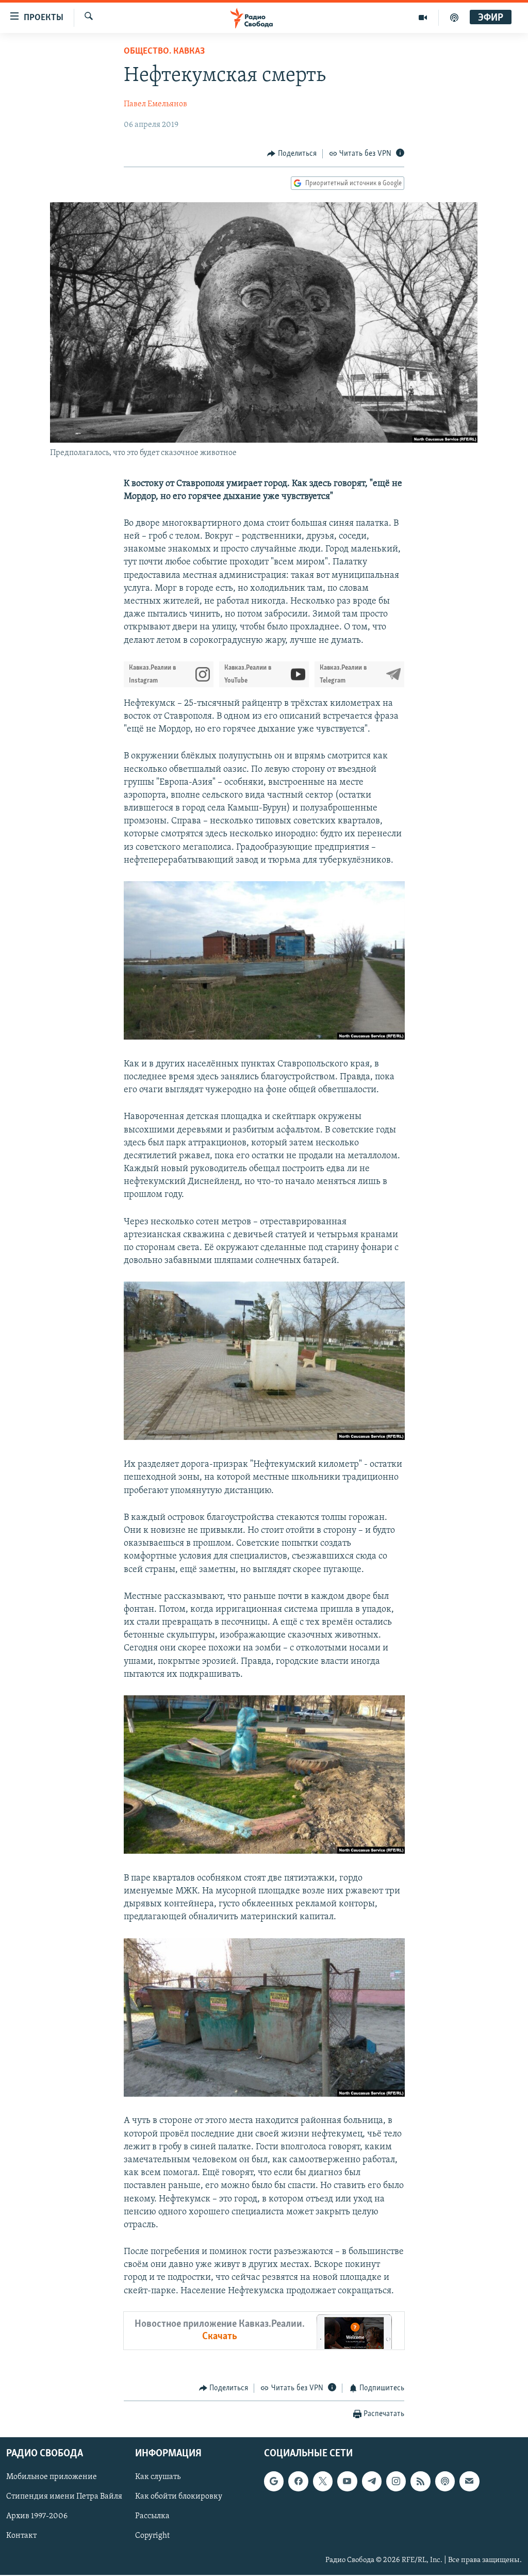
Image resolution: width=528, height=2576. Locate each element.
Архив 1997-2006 (37, 2517)
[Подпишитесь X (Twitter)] (323, 2482)
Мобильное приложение (52, 2477)
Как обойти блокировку (179, 2497)
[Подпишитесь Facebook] (298, 2482)
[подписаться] (469, 2482)
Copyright (152, 2536)
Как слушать (158, 2477)
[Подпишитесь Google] (274, 2482)
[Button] (292, 154)
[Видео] (423, 18)
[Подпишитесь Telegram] (372, 2482)
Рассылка (152, 2517)
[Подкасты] (445, 2482)
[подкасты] (454, 18)
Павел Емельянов (155, 104)
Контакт (21, 2536)
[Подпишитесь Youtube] (347, 2482)
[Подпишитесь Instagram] (396, 2482)
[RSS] (420, 2482)
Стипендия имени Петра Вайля (64, 2497)
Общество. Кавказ (164, 52)
